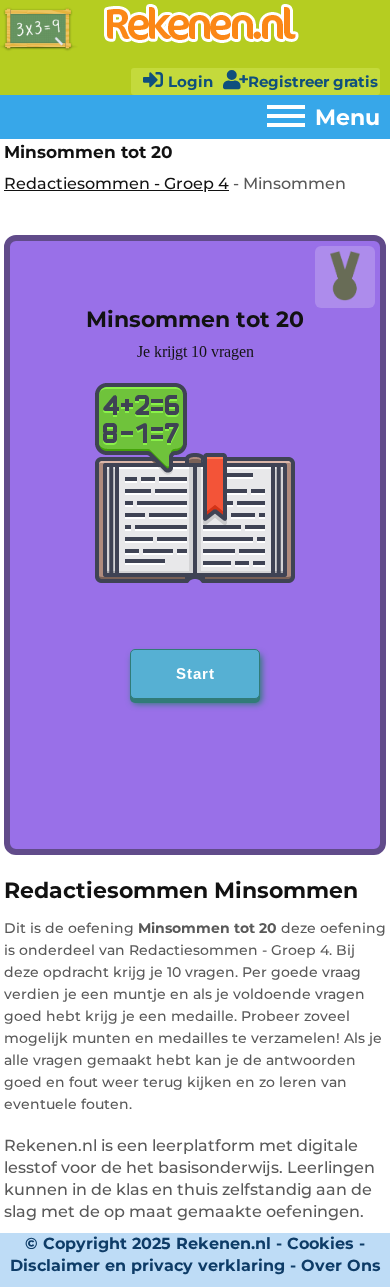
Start (195, 673)
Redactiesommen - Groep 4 (116, 183)
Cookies (320, 1243)
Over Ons (341, 1265)
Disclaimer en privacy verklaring (147, 1265)
